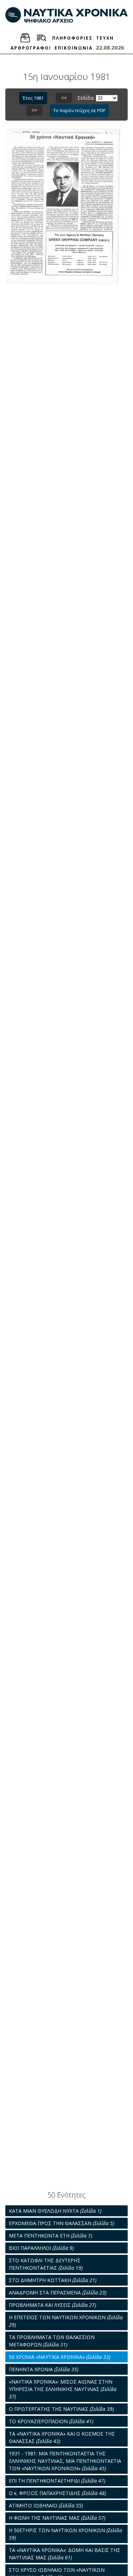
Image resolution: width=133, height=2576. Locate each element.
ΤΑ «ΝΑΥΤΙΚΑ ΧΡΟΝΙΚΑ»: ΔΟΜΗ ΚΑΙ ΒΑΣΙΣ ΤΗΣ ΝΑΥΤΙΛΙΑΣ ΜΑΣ (65, 2554)
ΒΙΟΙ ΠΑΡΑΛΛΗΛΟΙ (41, 2248)
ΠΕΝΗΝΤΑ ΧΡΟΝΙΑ (44, 2369)
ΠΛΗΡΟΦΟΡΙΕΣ (72, 38)
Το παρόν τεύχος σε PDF (79, 110)
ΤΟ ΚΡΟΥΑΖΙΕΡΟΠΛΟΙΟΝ (51, 2421)
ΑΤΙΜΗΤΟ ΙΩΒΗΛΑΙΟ (46, 2505)
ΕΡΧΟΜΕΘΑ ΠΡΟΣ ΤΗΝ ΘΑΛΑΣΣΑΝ (62, 2223)
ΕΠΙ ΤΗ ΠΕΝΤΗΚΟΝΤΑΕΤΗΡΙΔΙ (57, 2481)
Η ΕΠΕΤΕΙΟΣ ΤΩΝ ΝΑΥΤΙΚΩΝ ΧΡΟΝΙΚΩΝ (66, 2321)
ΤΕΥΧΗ (105, 38)
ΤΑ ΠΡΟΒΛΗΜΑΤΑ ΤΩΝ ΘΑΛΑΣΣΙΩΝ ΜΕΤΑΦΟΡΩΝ (52, 2341)
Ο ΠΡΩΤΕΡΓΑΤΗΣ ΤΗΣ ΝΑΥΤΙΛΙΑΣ (61, 2409)
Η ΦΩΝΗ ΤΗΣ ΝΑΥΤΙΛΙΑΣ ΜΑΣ (57, 2518)
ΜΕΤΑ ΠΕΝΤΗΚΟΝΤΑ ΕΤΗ (51, 2236)
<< (64, 98)
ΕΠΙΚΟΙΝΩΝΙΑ (74, 48)
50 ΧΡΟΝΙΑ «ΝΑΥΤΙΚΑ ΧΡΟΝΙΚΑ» (60, 2357)
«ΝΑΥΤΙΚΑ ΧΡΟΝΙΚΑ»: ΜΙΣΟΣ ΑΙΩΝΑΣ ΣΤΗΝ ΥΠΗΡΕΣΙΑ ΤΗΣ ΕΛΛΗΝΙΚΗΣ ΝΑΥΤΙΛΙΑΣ (63, 2389)
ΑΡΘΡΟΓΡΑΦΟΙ (31, 48)
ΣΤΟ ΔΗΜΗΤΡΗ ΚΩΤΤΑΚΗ (53, 2280)
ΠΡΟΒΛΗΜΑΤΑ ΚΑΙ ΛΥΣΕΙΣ (52, 2305)
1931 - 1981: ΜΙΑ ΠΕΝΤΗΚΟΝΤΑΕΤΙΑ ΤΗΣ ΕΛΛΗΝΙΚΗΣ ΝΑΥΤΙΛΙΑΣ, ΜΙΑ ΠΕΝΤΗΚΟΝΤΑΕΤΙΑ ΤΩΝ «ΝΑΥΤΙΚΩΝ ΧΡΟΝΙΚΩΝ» (65, 2461)
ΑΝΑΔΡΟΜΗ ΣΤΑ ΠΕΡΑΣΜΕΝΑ (58, 2293)
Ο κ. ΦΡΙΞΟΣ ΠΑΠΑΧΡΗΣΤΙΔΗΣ (57, 2493)
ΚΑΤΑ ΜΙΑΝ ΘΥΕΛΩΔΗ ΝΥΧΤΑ (55, 2211)
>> (34, 110)
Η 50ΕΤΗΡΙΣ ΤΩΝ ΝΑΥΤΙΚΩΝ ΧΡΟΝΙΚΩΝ (65, 2534)
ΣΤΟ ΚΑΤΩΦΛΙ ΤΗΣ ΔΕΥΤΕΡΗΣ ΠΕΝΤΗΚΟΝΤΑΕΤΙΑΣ (46, 2264)
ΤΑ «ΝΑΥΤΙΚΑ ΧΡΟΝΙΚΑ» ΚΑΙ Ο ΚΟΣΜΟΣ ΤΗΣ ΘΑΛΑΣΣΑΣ (62, 2437)
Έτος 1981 (33, 98)
